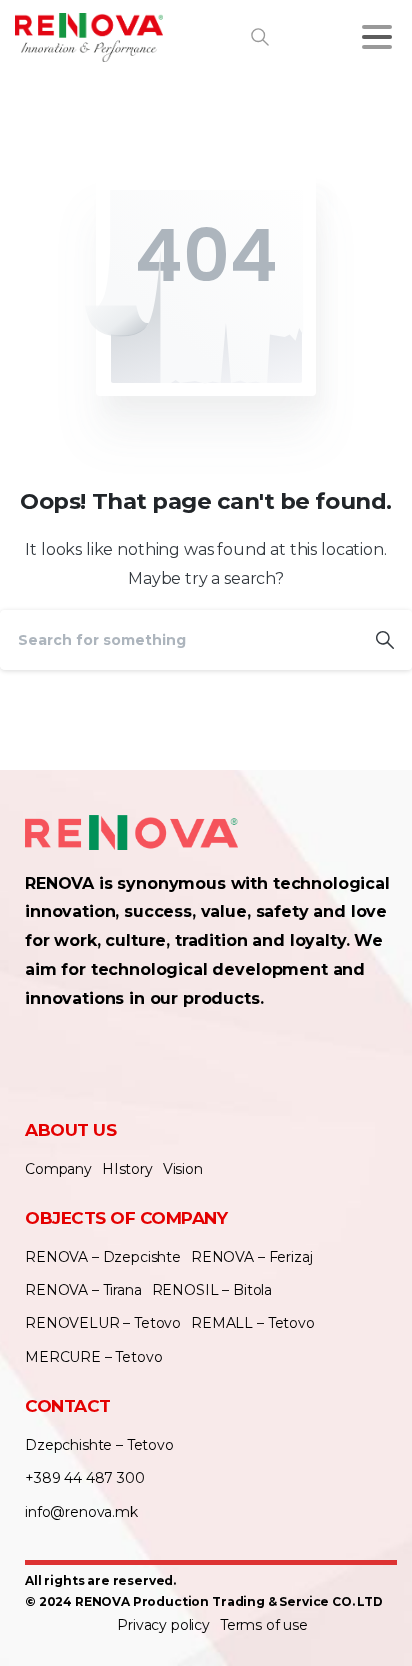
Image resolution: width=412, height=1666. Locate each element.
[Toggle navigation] (377, 37)
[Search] (385, 640)
